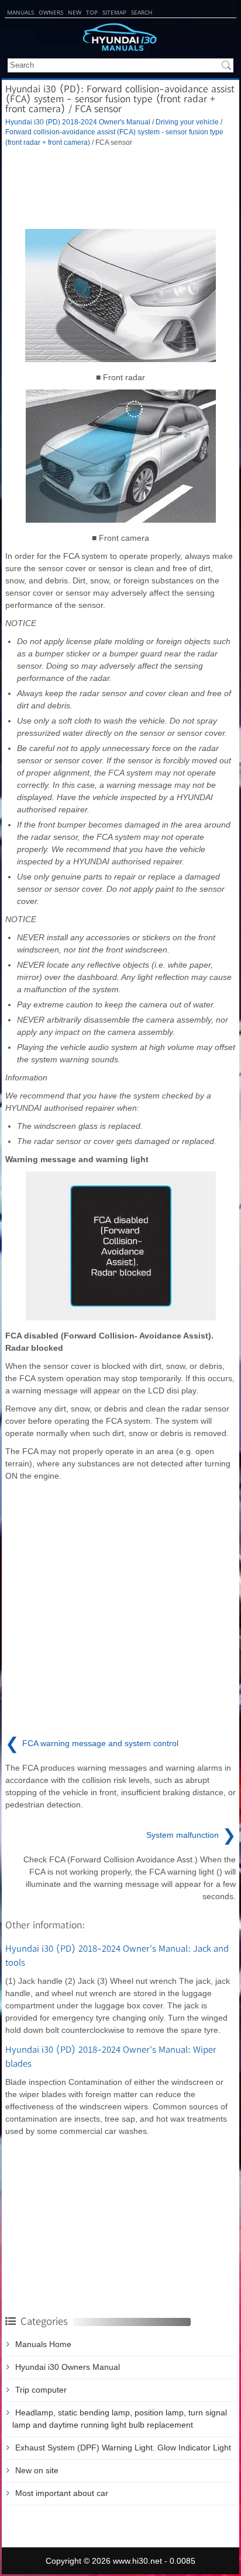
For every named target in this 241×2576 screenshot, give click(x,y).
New (75, 12)
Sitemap (114, 12)
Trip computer (41, 2390)
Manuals (20, 12)
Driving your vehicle (187, 122)
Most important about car (62, 2493)
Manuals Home (43, 2344)
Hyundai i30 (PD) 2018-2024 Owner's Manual (78, 122)
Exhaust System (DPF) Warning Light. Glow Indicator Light (123, 2448)
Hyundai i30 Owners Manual (68, 2367)
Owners (51, 12)
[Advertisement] (120, 188)
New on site (37, 2470)
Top (92, 12)
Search (142, 12)
